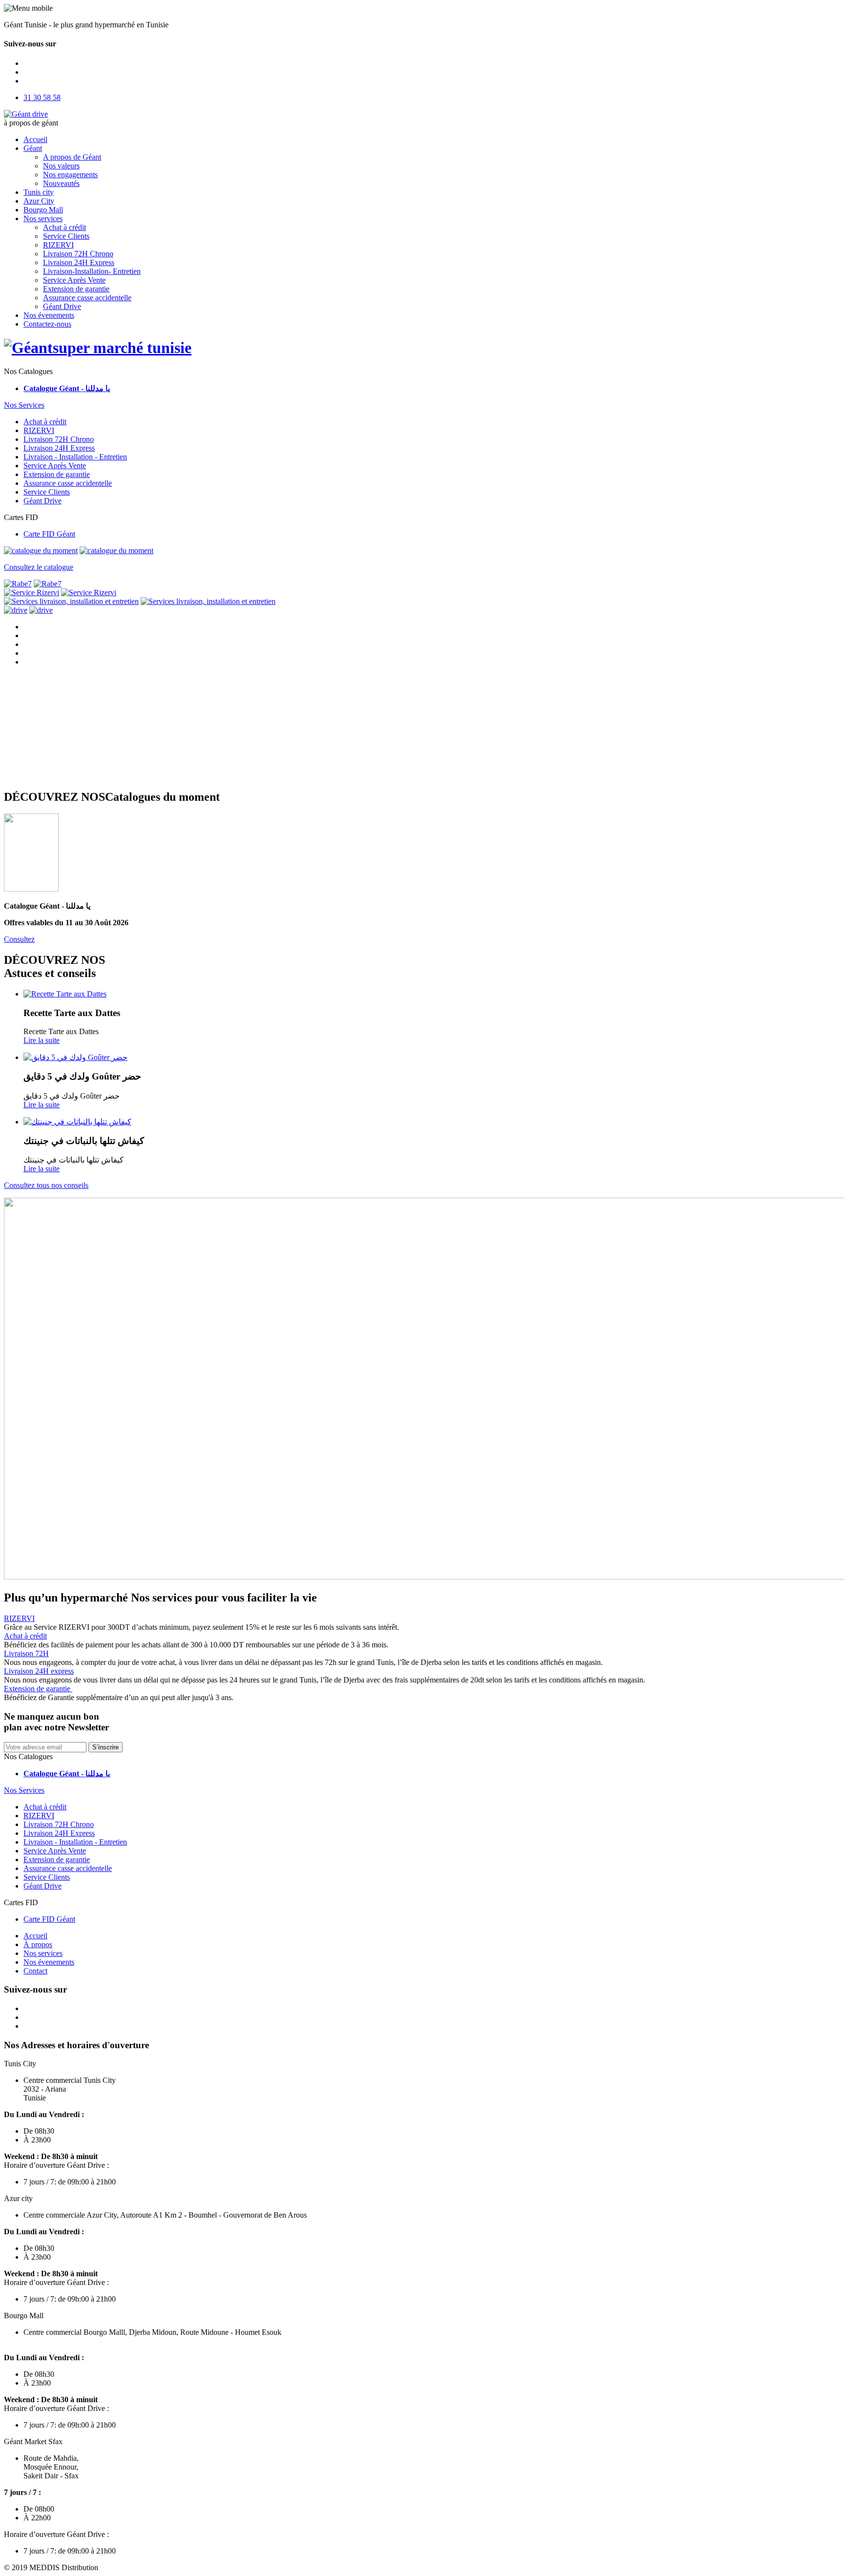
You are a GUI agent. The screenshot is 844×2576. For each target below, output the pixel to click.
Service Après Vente (74, 280)
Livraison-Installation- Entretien (92, 271)
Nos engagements (70, 175)
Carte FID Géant (49, 534)
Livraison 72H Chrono (78, 254)
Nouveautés (61, 183)
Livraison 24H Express (79, 262)
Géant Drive (62, 306)
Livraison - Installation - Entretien (75, 457)
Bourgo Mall (43, 210)
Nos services (43, 218)
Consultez (19, 939)
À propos (38, 1944)
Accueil (35, 139)
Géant (33, 148)
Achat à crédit (64, 227)
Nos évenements (49, 315)
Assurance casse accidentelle (87, 298)
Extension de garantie (76, 289)
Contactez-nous (47, 324)
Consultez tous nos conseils (46, 1185)
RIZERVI (58, 245)
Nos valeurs (61, 166)
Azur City (39, 201)
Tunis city (39, 192)
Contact (35, 1971)
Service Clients (66, 236)
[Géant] (98, 348)
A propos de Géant (72, 157)
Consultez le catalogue (39, 567)
